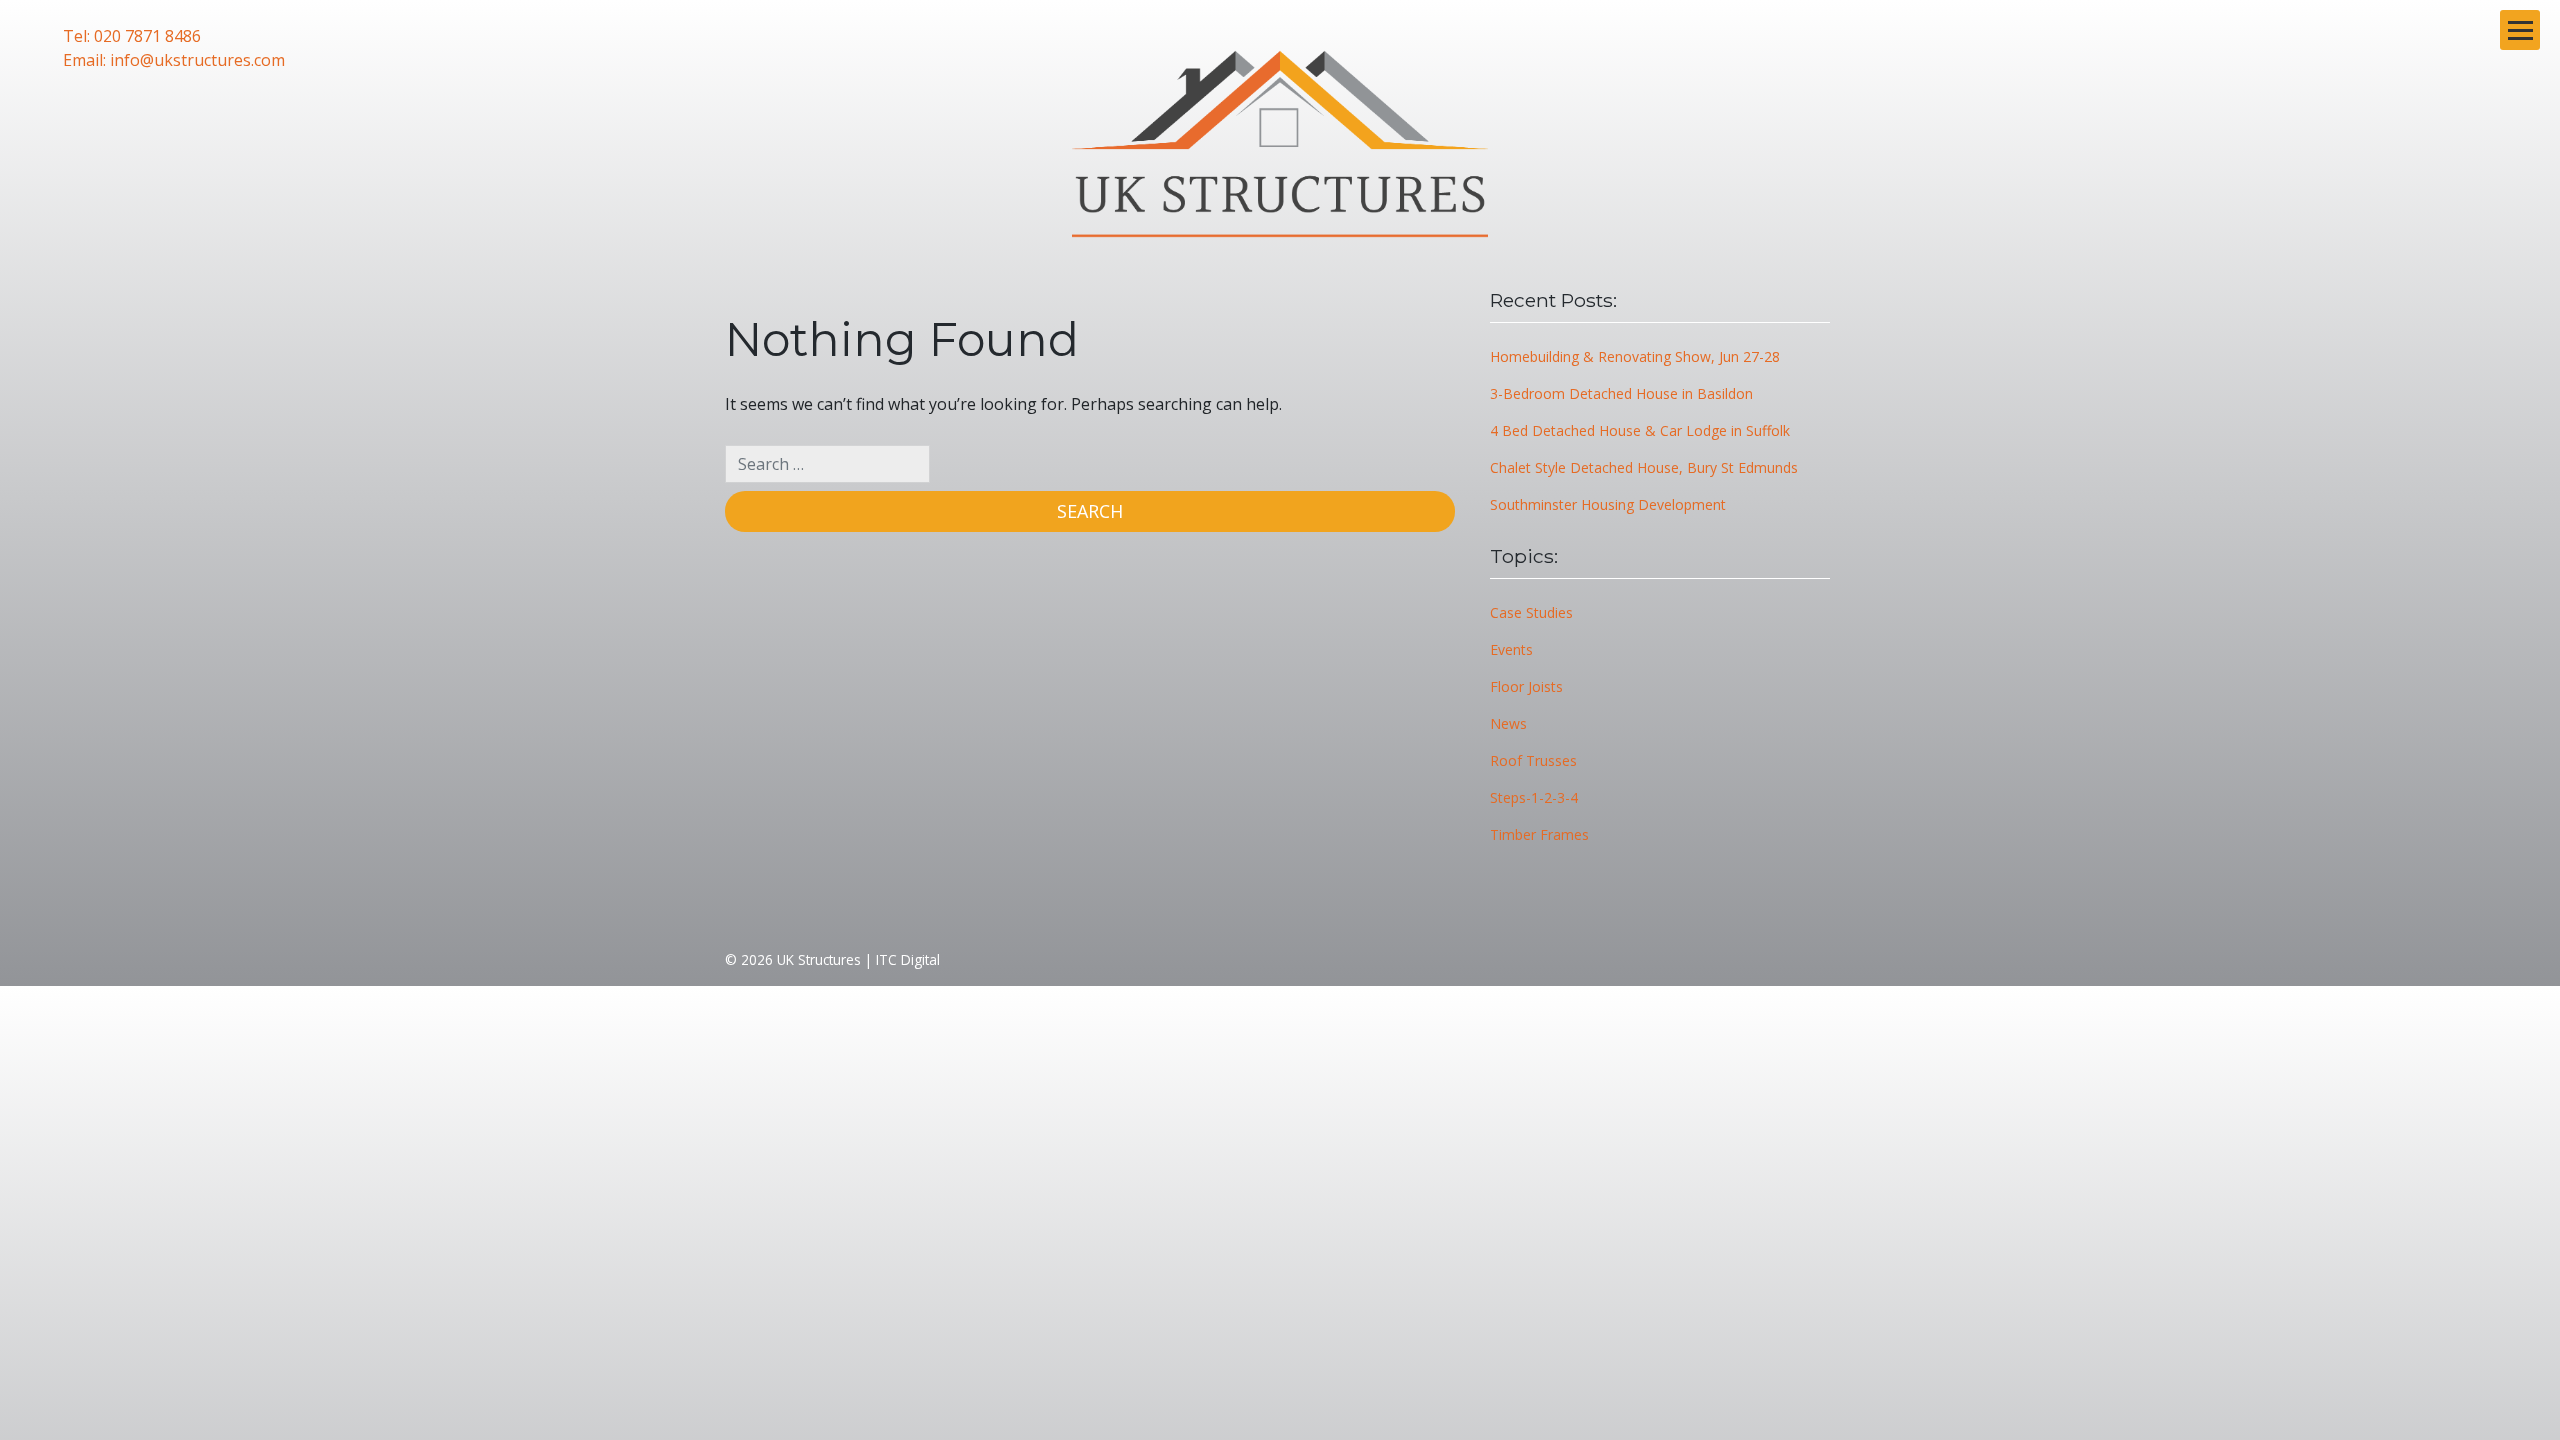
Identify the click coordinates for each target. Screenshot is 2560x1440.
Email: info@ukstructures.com (174, 60)
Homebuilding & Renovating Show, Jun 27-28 (1635, 356)
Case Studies (1531, 612)
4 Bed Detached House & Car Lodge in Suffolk (1640, 430)
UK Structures (819, 959)
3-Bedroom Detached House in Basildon (1621, 393)
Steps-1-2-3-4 (1534, 797)
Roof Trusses (1533, 760)
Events (1511, 649)
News (1508, 723)
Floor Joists (1526, 686)
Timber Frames (1539, 834)
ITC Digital (908, 959)
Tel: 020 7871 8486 (132, 36)
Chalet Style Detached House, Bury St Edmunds (1644, 467)
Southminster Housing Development (1608, 504)
